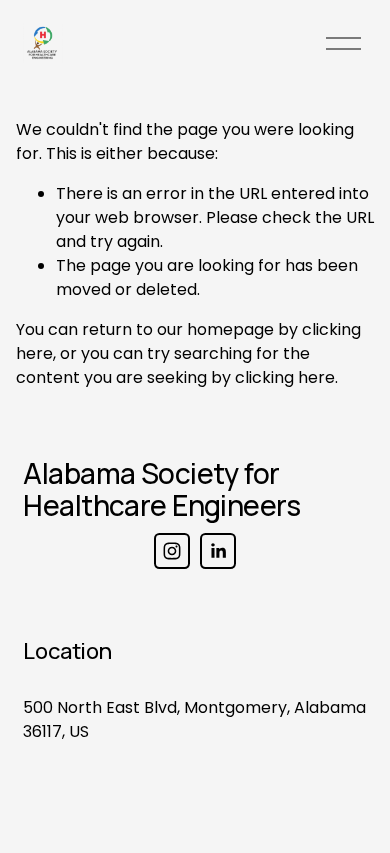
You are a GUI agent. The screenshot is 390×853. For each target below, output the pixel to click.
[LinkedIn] (218, 551)
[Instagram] (172, 551)
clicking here (285, 377)
